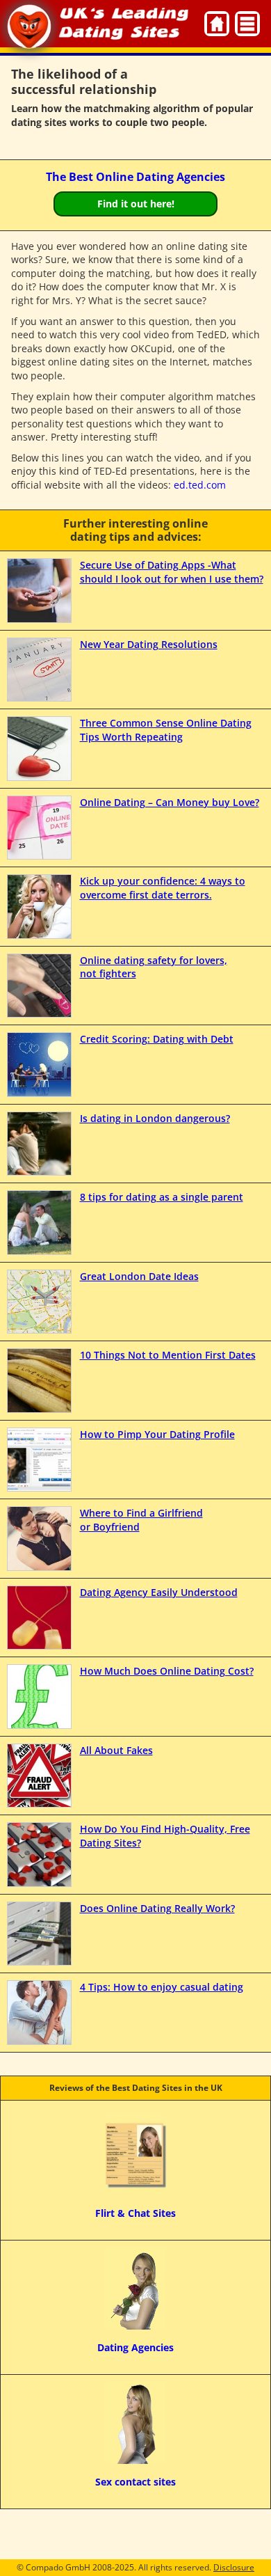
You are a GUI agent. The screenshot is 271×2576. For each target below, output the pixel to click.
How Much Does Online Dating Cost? (167, 1671)
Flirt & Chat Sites (135, 2213)
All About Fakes (116, 1750)
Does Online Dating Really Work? (157, 1908)
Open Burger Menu (247, 24)
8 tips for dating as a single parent (162, 1197)
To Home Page (217, 24)
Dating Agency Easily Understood (159, 1592)
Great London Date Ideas (139, 1276)
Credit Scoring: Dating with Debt (157, 1039)
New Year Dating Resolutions (149, 644)
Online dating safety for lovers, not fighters (154, 967)
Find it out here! (136, 204)
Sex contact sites (135, 2482)
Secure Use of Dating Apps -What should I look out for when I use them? (172, 572)
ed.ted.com (200, 485)
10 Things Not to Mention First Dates (168, 1355)
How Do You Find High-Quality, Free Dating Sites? (165, 1836)
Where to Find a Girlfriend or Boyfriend (141, 1520)
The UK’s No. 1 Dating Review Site (29, 26)
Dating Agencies (135, 2347)
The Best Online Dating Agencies (135, 177)
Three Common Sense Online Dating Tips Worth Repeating (166, 730)
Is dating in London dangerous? (155, 1118)
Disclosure (234, 2567)
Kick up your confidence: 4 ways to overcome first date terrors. (163, 888)
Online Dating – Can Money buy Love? (170, 802)
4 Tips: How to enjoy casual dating (162, 1987)
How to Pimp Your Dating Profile (157, 1434)
